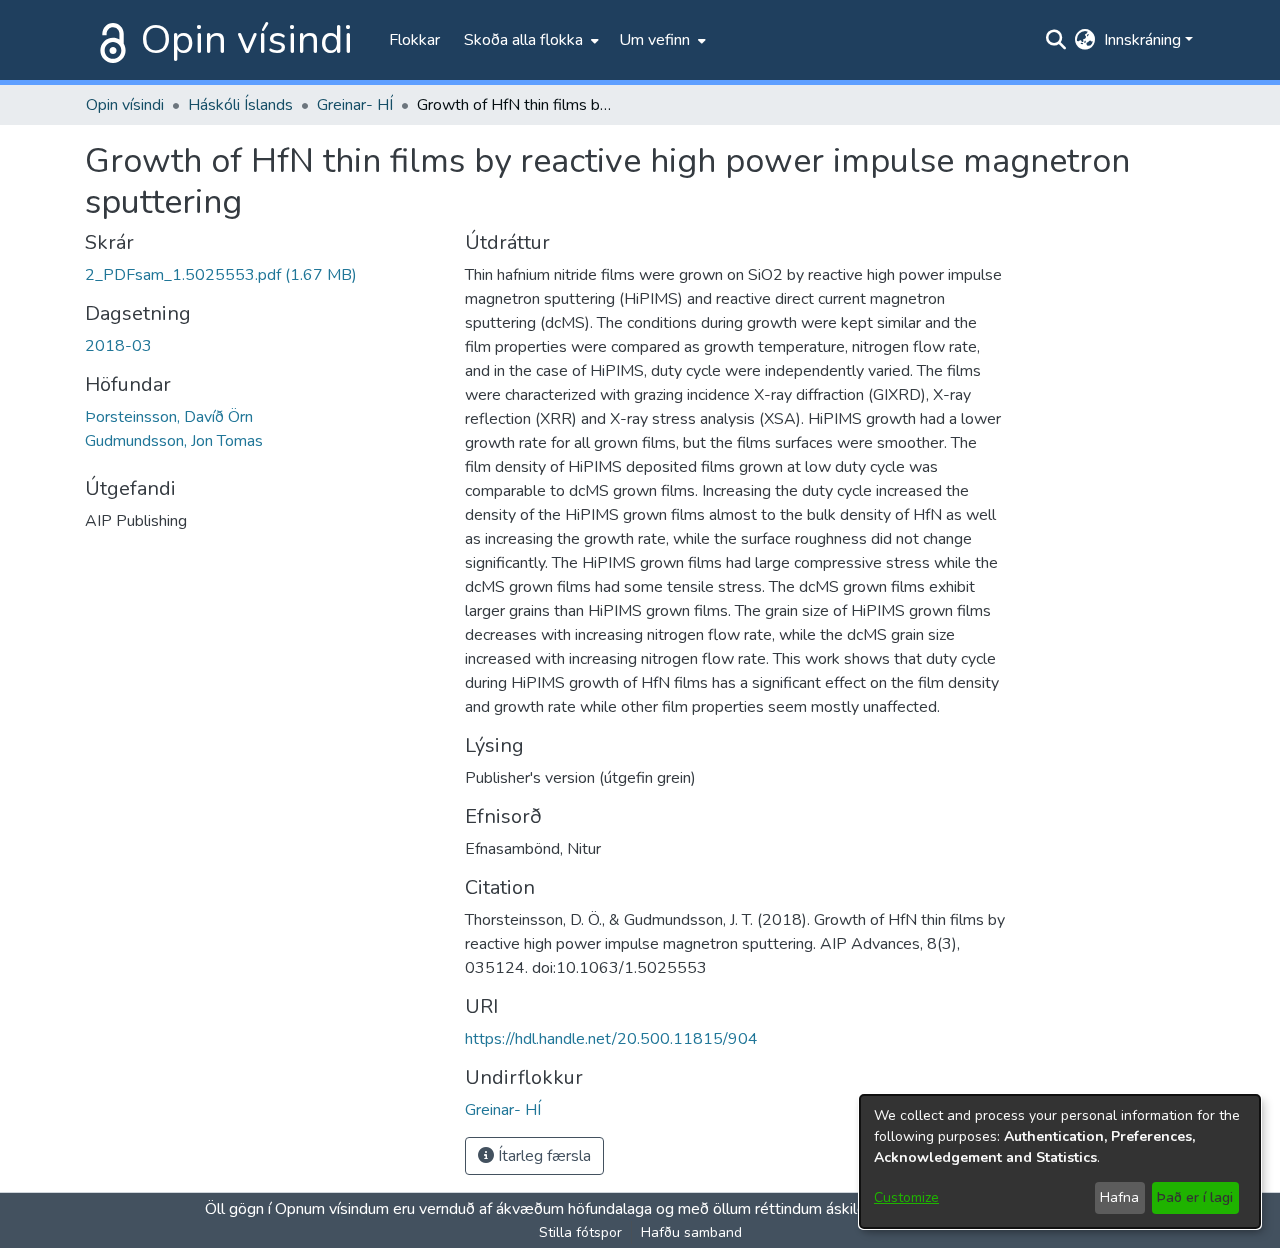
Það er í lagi (1195, 1197)
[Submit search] (1056, 40)
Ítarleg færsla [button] (542, 1156)
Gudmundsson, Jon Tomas (174, 441)
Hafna (1119, 1197)
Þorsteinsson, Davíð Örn (169, 417)
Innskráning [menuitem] (1142, 40)
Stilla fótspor (580, 1232)
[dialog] (1060, 1161)
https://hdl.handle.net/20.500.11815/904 (611, 1039)
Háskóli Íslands (240, 105)
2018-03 (118, 346)
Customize (906, 1197)
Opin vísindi (247, 40)
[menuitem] (529, 40)
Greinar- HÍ (355, 105)
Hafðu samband (691, 1232)
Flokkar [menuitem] (414, 40)
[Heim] (109, 40)
